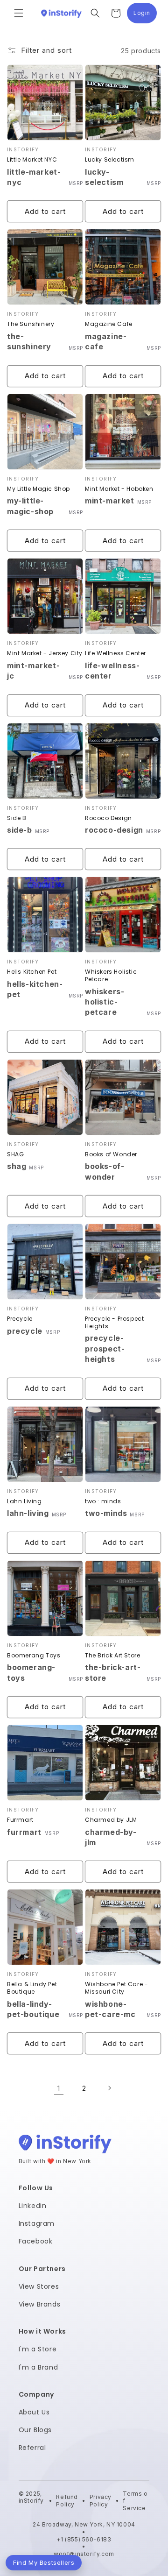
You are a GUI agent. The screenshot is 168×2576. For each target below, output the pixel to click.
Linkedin (33, 2206)
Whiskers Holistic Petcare (111, 975)
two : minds (103, 1501)
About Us (34, 2412)
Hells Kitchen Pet (32, 972)
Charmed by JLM (111, 1820)
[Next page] (109, 2088)
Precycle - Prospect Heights (114, 1322)
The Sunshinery (31, 324)
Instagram (37, 2223)
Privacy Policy (101, 2501)
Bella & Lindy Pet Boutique (32, 1988)
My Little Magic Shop (38, 489)
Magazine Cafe (109, 324)
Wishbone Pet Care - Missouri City (116, 1988)
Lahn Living (24, 1501)
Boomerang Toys (34, 1656)
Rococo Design (108, 818)
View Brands (40, 2304)
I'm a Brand (38, 2367)
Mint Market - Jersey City (45, 653)
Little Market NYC (32, 160)
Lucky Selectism (110, 160)
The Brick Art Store (112, 1656)
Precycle (20, 1319)
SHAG (15, 1154)
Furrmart (20, 1820)
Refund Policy (67, 2501)
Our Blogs (35, 2430)
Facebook (36, 2241)
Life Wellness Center (115, 653)
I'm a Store (38, 2349)
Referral (32, 2448)
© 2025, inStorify (31, 2501)
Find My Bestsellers (44, 2562)
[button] (19, 13)
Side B (17, 818)
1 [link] (59, 2088)
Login (145, 15)
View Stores (39, 2286)
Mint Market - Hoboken (119, 489)
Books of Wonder (111, 1154)
